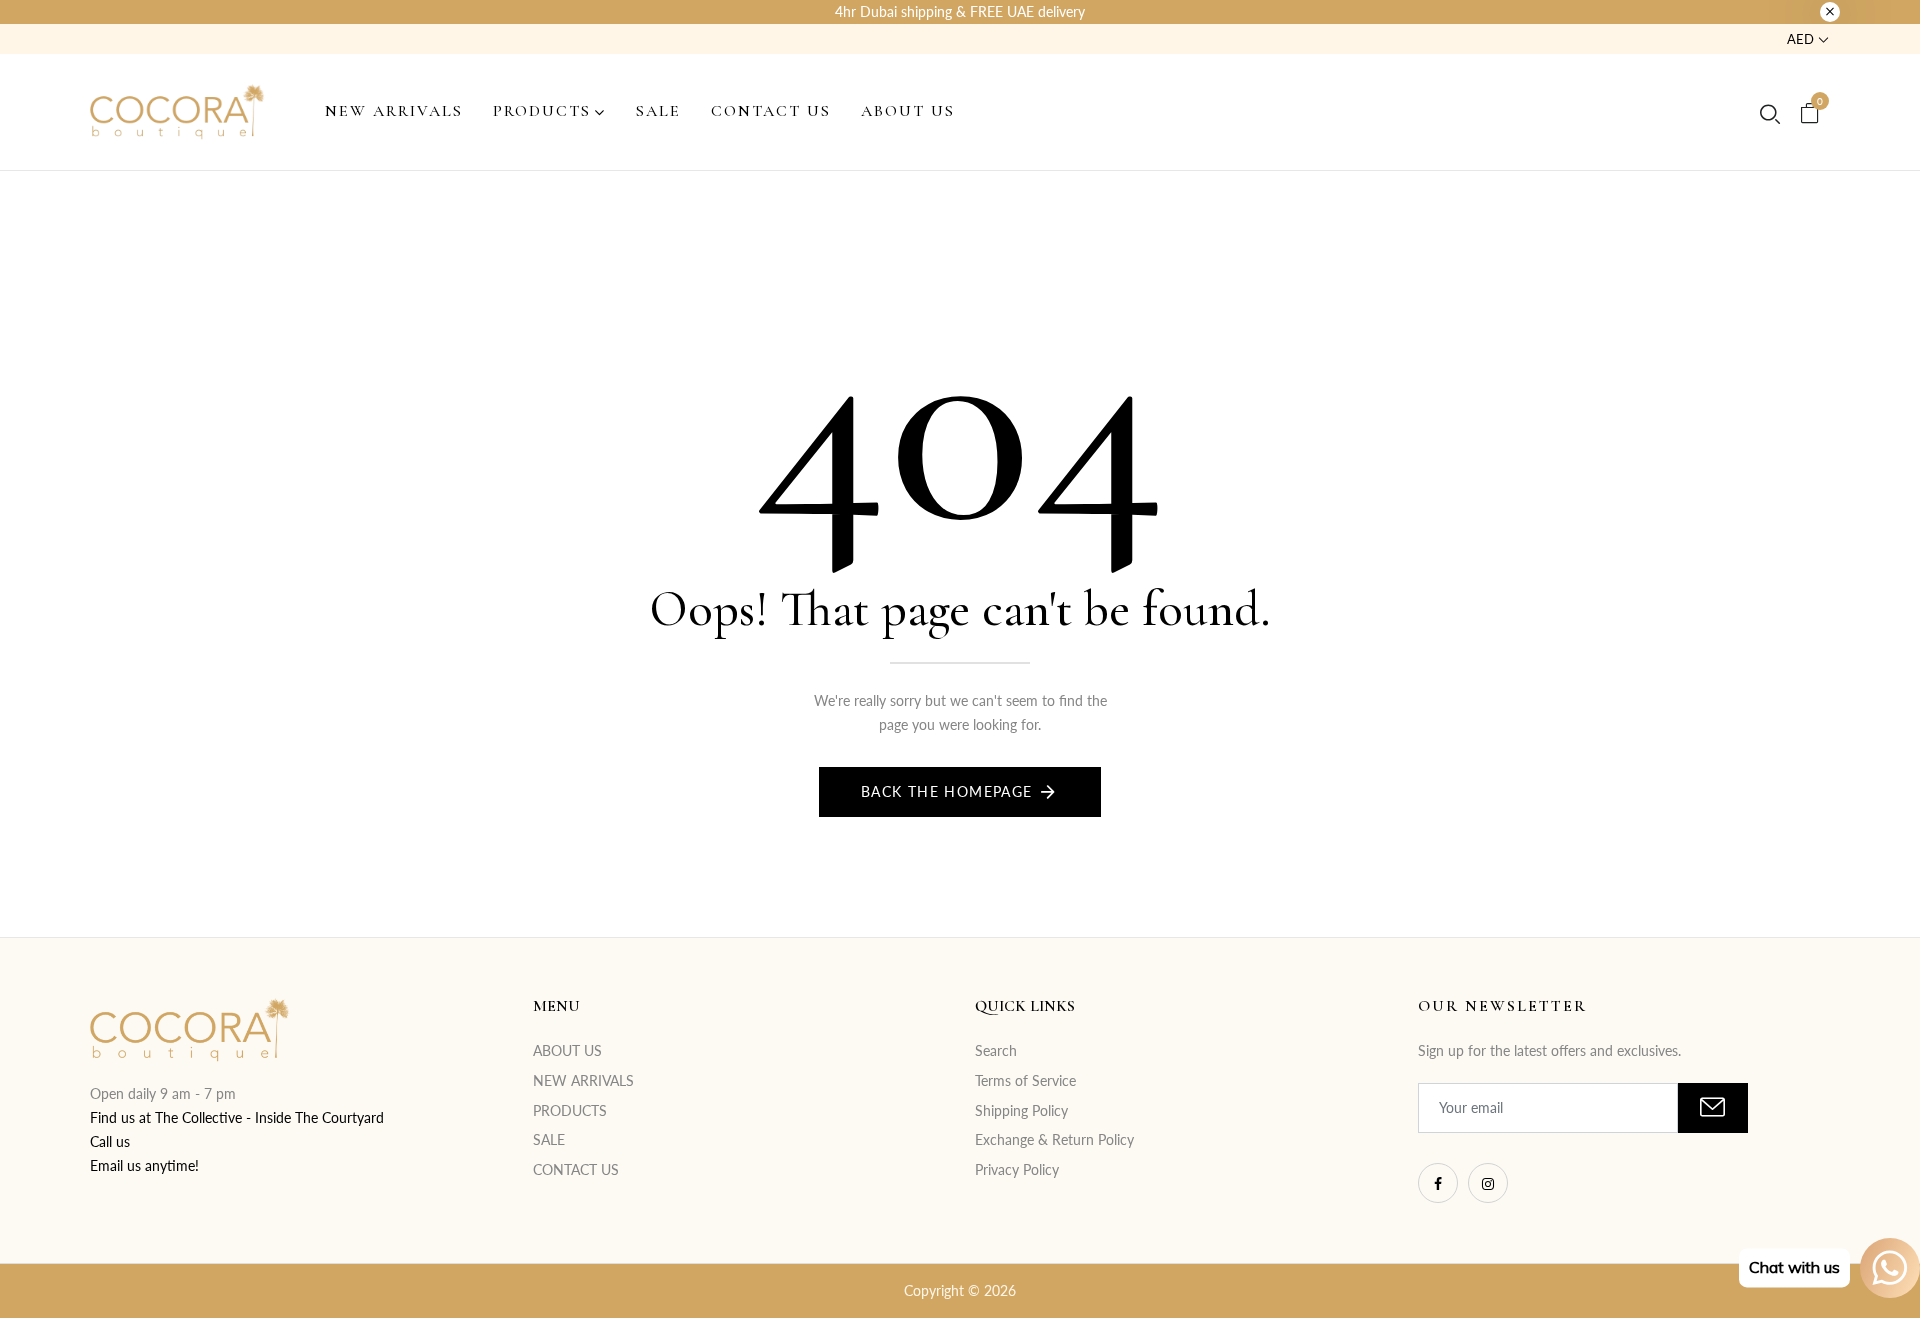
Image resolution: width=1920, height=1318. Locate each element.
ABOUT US (567, 1050)
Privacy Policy (1017, 1169)
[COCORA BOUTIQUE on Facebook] (1438, 1183)
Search (996, 1050)
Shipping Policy (1021, 1110)
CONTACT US (576, 1169)
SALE (549, 1139)
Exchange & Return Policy (1054, 1139)
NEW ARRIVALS (583, 1080)
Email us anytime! (144, 1165)
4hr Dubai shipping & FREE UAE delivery (960, 11)
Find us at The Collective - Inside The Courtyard (237, 1117)
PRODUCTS (570, 1110)
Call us (110, 1141)
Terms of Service (1025, 1080)
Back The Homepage (947, 791)
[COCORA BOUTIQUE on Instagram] (1488, 1183)
